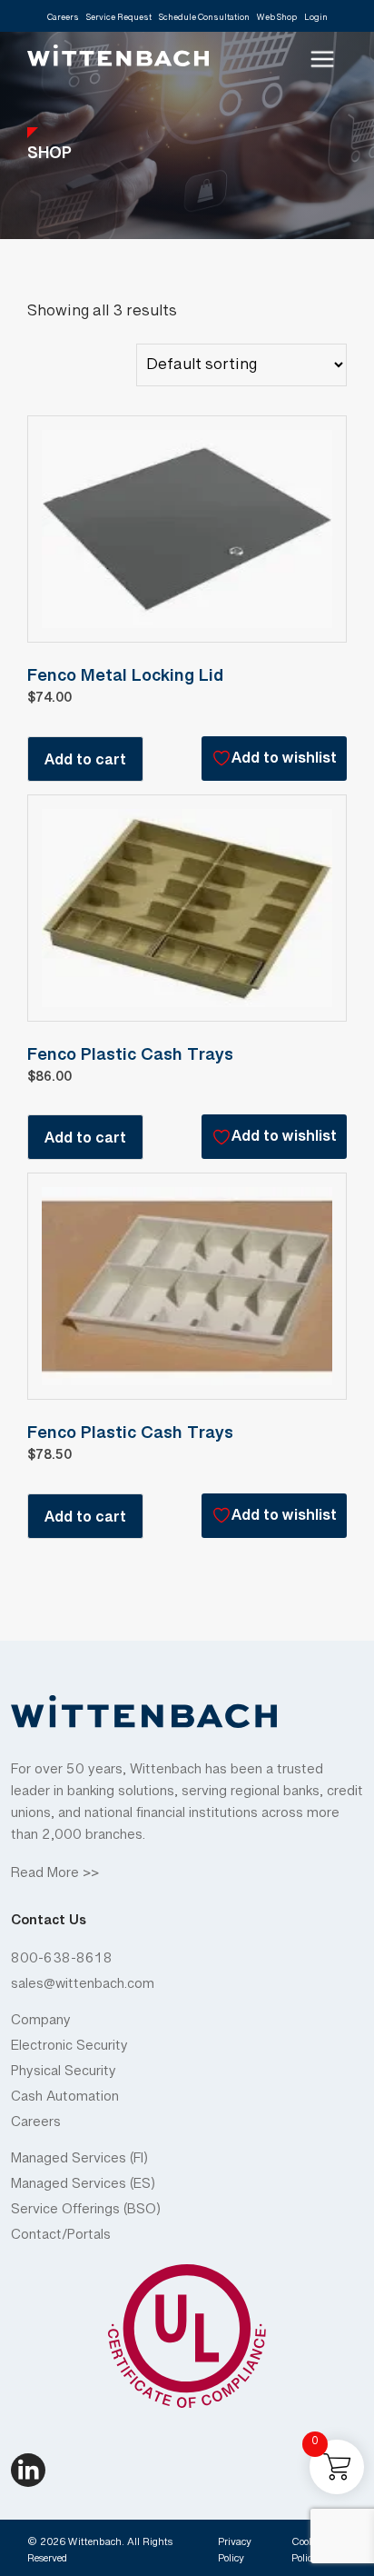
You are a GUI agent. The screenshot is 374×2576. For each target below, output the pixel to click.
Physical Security (64, 2075)
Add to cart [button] (85, 764)
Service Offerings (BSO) (86, 2213)
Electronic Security (69, 2050)
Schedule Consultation (204, 20)
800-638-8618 (62, 1962)
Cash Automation (65, 2101)
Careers (63, 20)
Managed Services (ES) (83, 2188)
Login (316, 20)
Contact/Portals (61, 2239)
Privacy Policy (235, 2553)
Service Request (119, 20)
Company (41, 2024)
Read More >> (55, 1877)
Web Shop (277, 20)
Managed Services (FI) (79, 2162)
